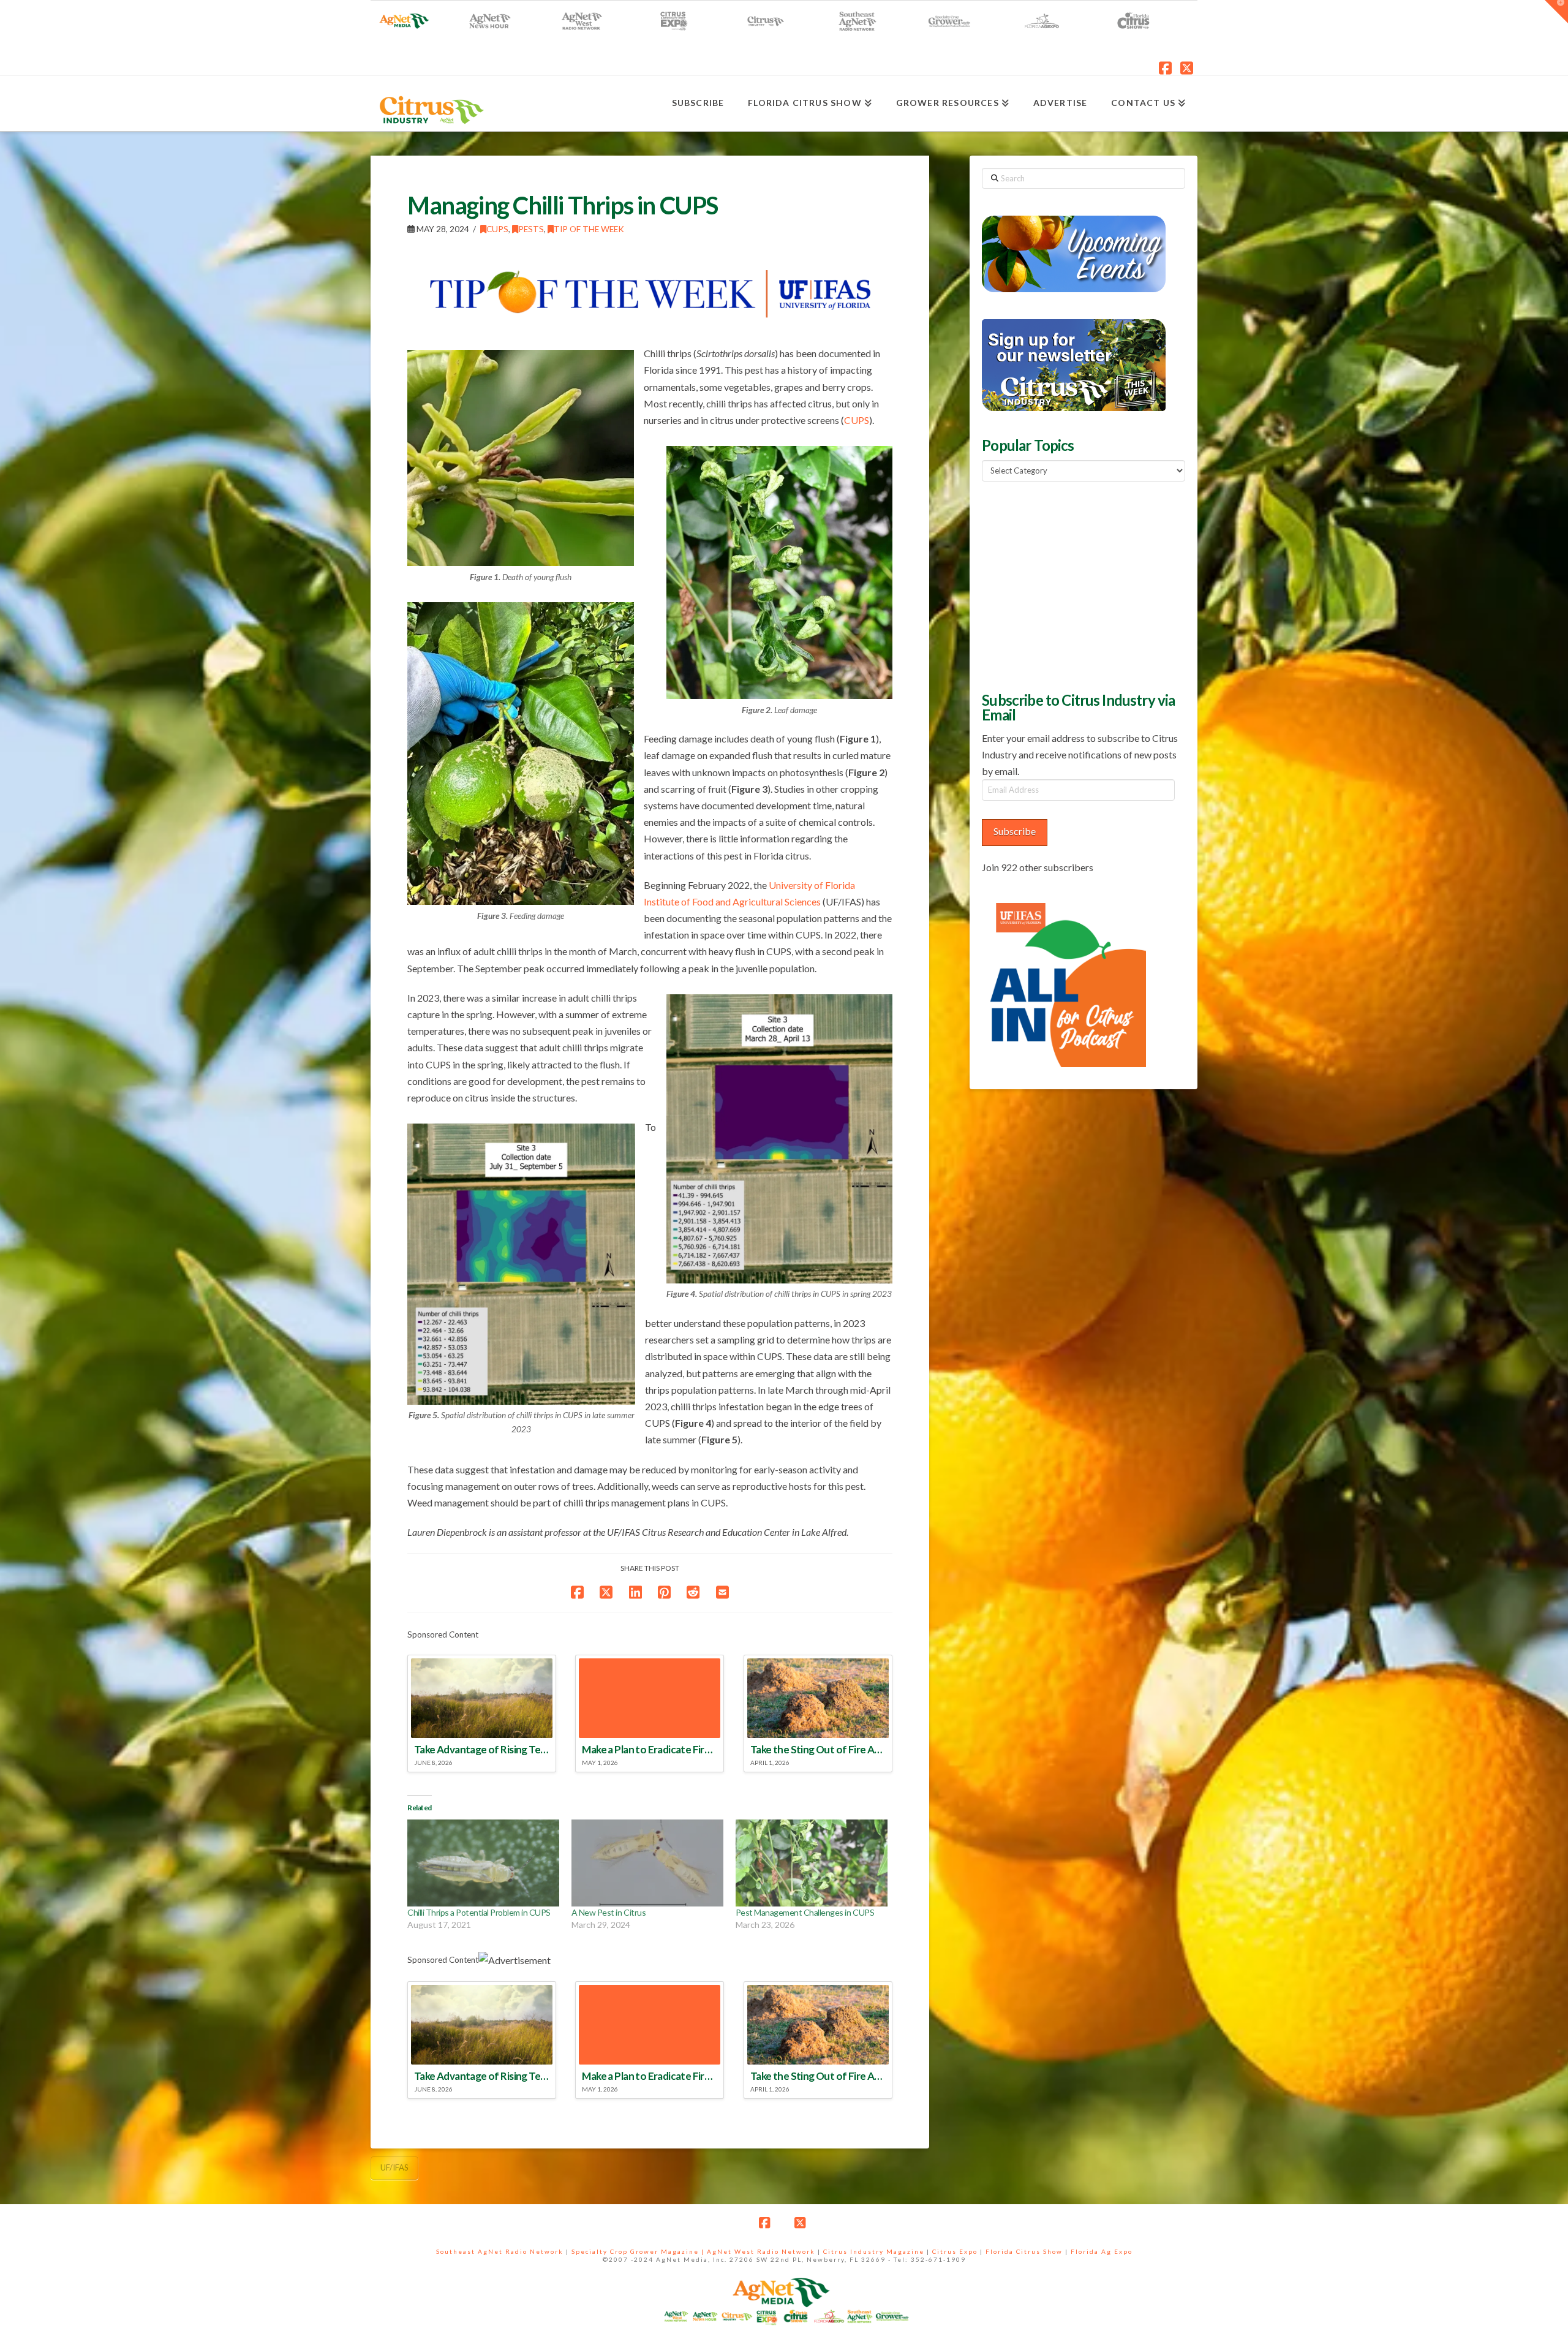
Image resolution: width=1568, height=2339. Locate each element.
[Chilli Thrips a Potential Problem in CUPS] (483, 1863)
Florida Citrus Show (1024, 2251)
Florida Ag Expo (1102, 2251)
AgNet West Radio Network (761, 2251)
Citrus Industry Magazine (874, 2251)
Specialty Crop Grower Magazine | (639, 2251)
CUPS (497, 229)
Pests (531, 229)
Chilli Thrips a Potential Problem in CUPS (479, 1912)
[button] (1556, 12)
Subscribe (1015, 831)
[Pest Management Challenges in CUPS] (812, 1863)
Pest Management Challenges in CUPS (805, 1912)
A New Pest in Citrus (609, 1912)
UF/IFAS (394, 2167)
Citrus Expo (955, 2251)
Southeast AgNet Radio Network (500, 2251)
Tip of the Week (589, 229)
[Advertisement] (1074, 585)
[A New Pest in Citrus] (647, 1863)
